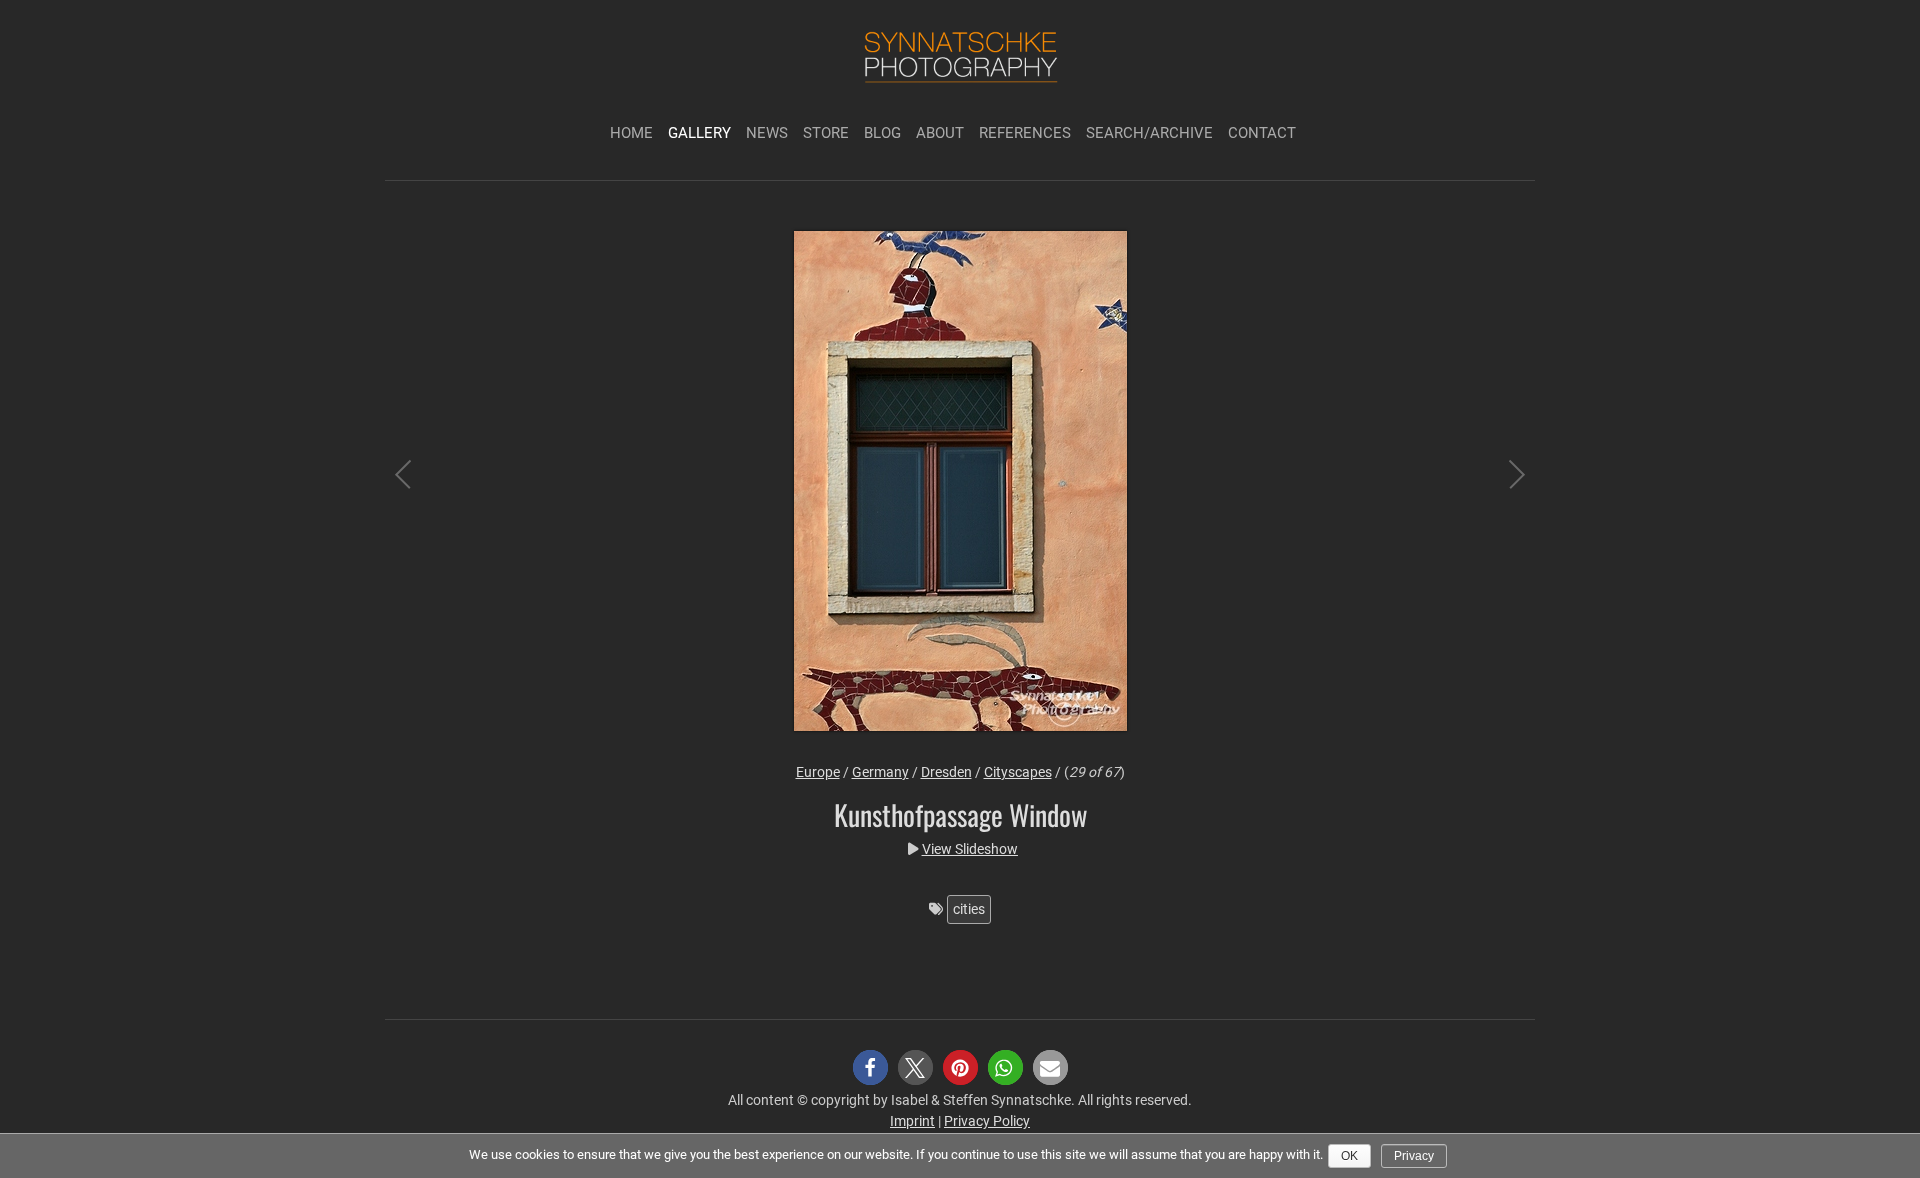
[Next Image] (1500, 484)
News (767, 133)
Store (826, 133)
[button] (870, 1067)
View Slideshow (970, 849)
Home (631, 133)
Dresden (946, 772)
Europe (818, 772)
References (1025, 133)
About (940, 133)
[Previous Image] (420, 484)
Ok (1349, 1156)
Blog (882, 133)
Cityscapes (1018, 772)
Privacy (1414, 1156)
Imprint (912, 1121)
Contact (1262, 133)
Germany (880, 772)
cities (969, 909)
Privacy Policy (987, 1121)
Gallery (699, 133)
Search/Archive (1149, 133)
